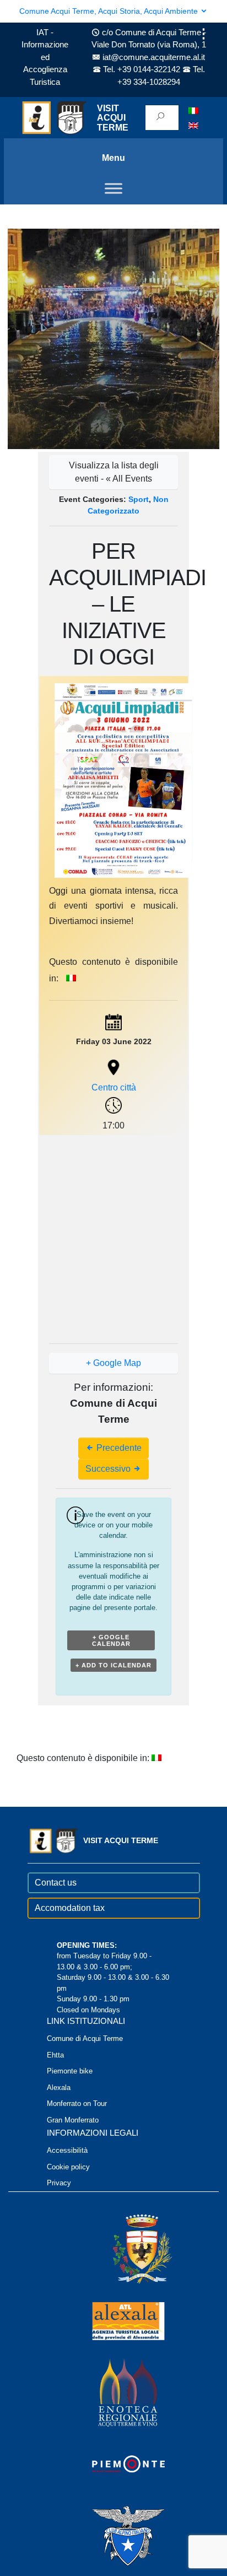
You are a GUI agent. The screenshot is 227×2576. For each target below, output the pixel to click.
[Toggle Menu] (113, 189)
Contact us (56, 1883)
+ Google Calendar (111, 1640)
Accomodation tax (70, 1908)
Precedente (118, 1448)
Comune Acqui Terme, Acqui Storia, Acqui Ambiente (110, 11)
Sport (139, 499)
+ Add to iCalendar (113, 1665)
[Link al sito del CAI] (113, 2535)
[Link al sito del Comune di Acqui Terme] (126, 2248)
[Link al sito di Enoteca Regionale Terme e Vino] (113, 2392)
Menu (113, 158)
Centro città (114, 1087)
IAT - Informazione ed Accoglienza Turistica (45, 57)
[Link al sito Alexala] (113, 2320)
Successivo (109, 1469)
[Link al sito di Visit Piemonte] (113, 2463)
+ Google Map (113, 1363)
